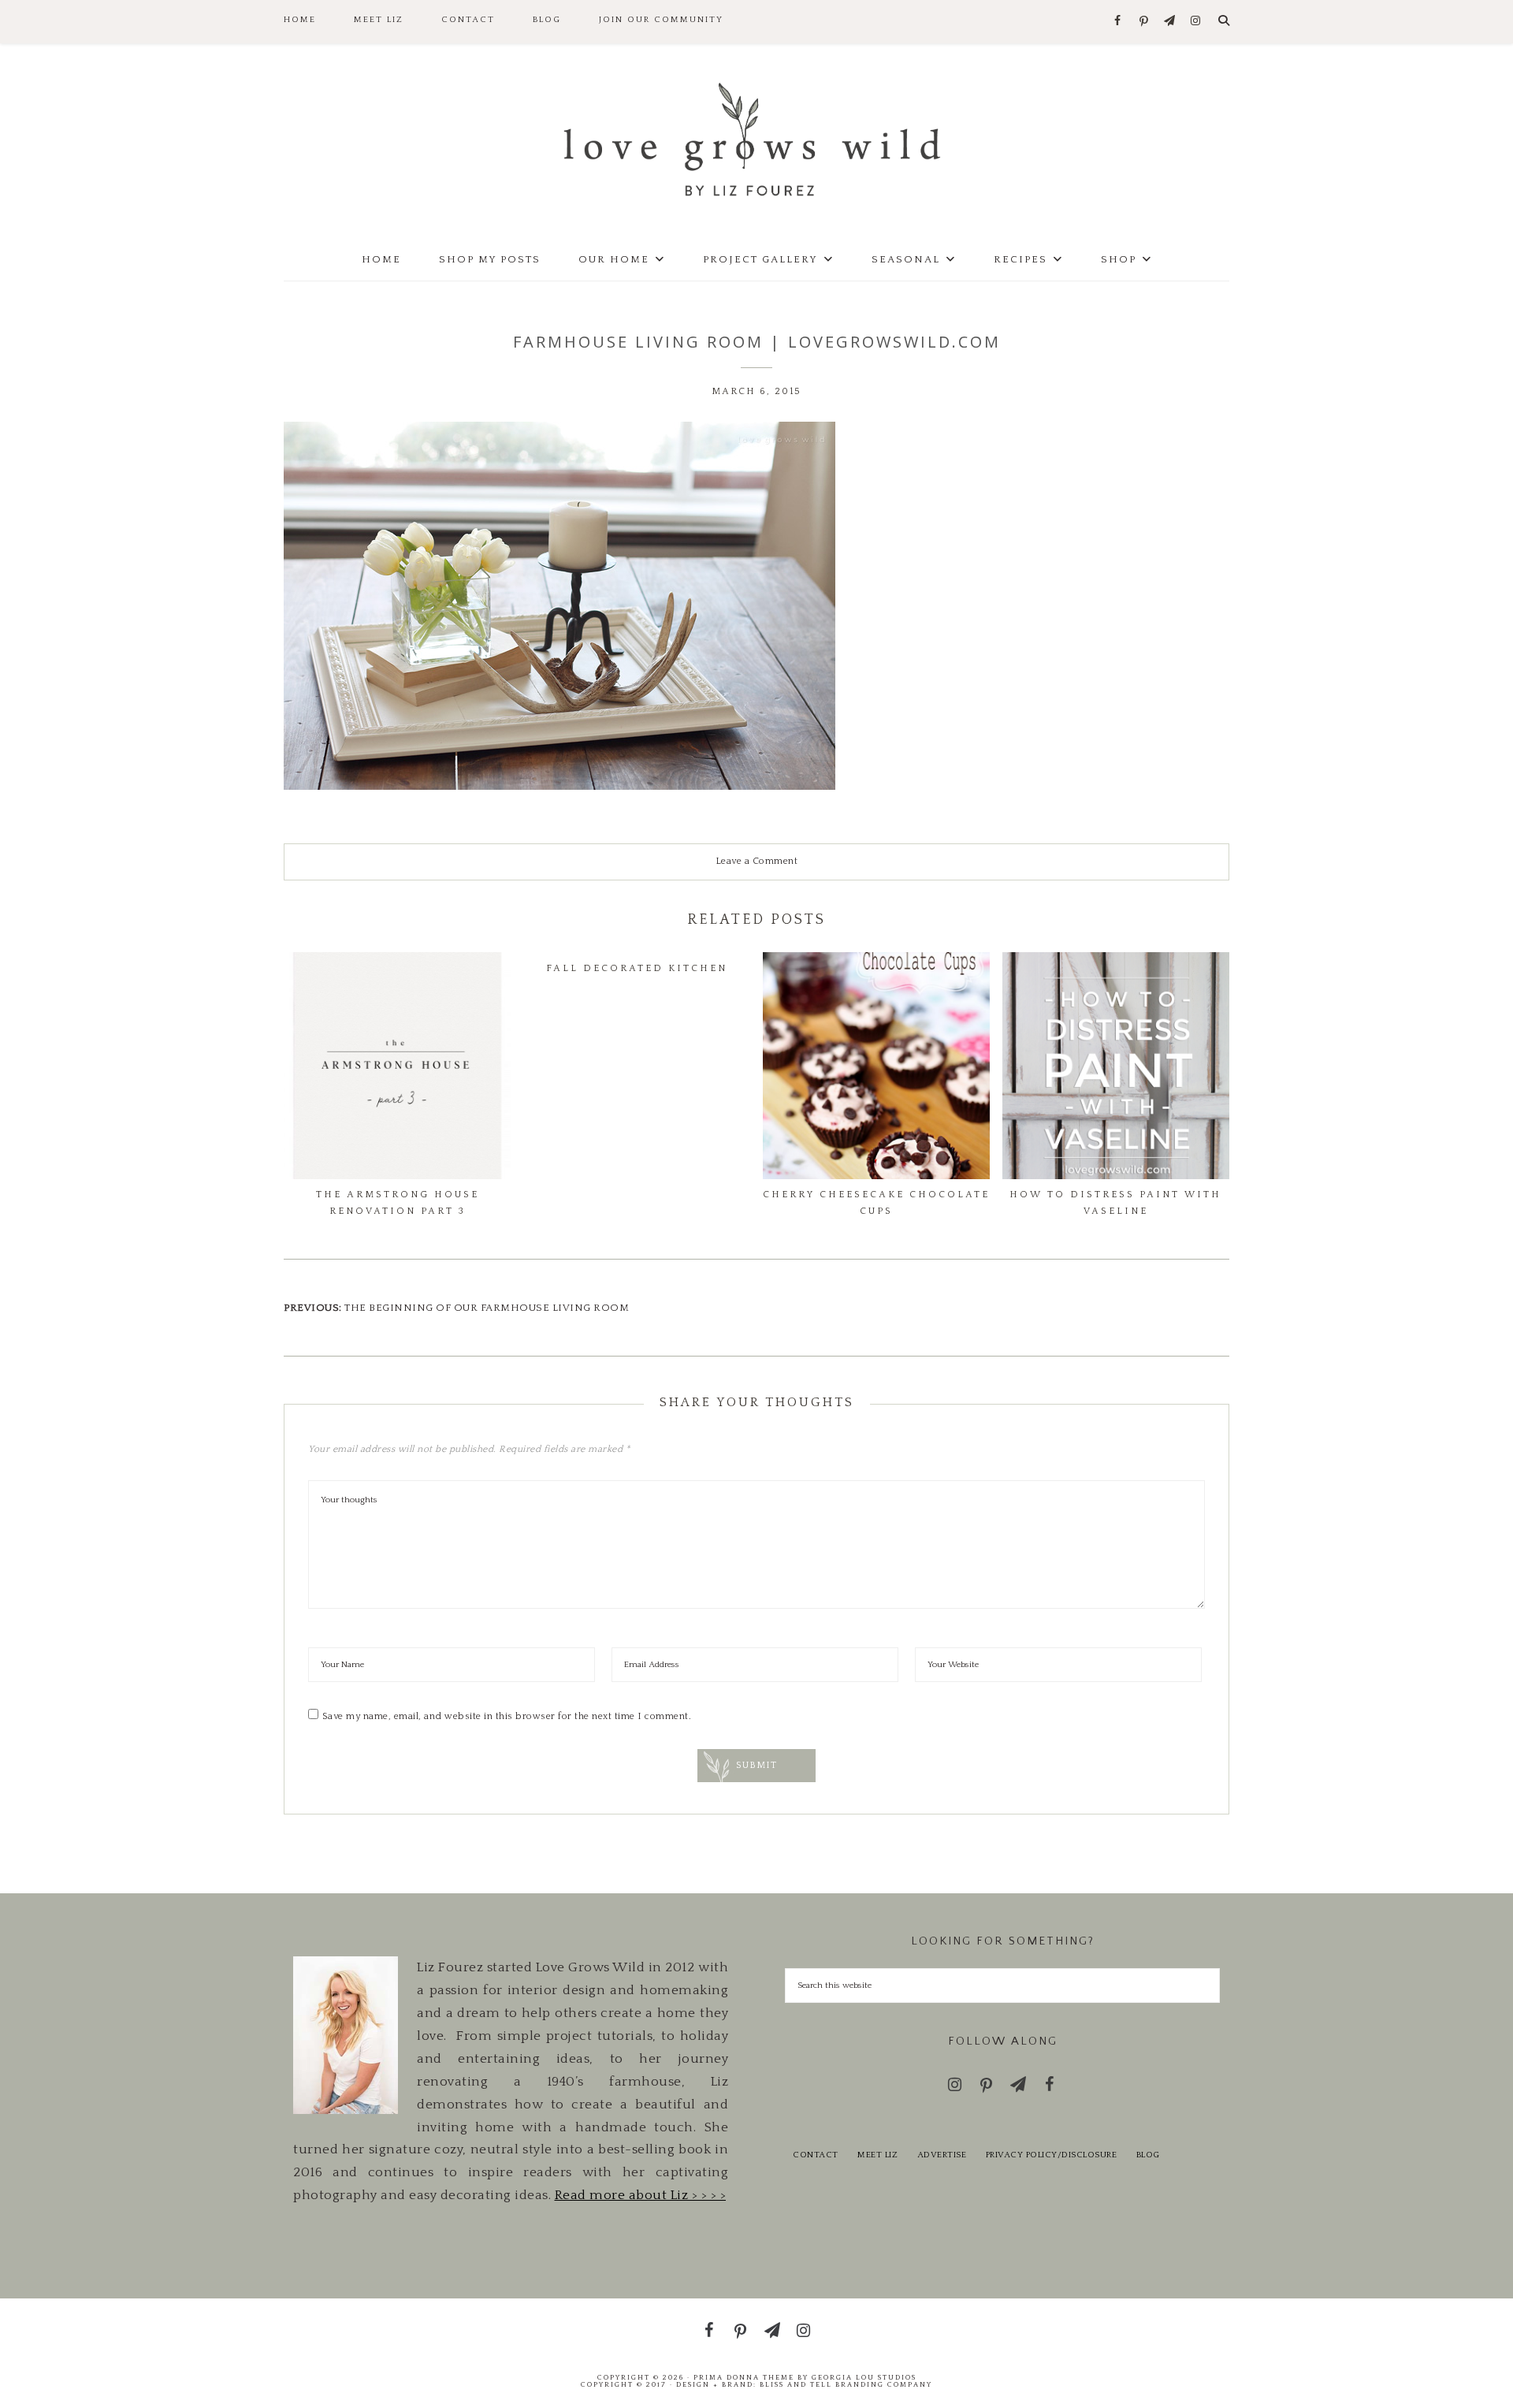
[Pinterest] (1144, 22)
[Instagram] (1196, 22)
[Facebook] (1118, 22)
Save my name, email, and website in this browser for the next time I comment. (507, 1716)
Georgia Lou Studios (864, 2377)
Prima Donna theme (744, 2377)
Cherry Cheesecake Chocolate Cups (876, 1202)
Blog (1148, 2155)
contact (816, 2155)
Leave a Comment (757, 861)
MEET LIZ (877, 2155)
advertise (942, 2155)
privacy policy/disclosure (1052, 2155)
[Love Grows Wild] (756, 138)
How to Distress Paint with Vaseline (1115, 1202)
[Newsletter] (1170, 22)
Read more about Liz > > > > (641, 2195)
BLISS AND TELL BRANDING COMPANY (846, 2384)
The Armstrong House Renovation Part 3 (398, 1202)
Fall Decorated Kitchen (637, 968)
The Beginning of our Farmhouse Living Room (487, 1308)
